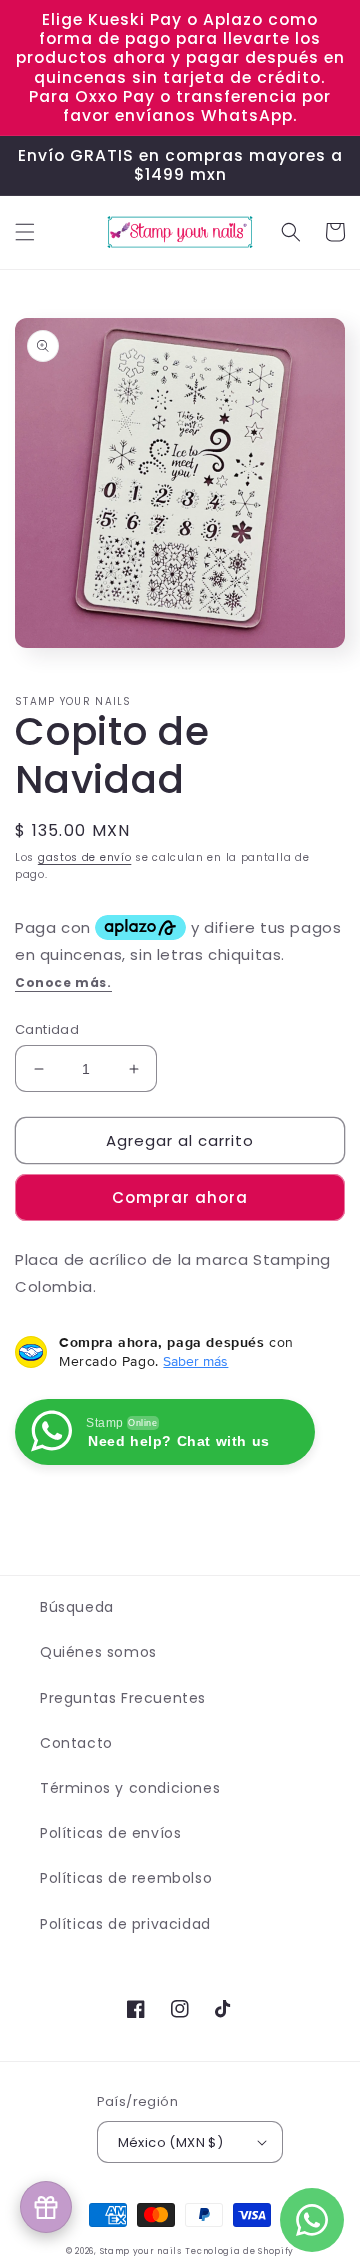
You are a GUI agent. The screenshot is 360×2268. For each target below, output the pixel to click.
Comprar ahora (180, 1197)
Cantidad (47, 1029)
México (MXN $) (171, 2142)
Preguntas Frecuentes (123, 1698)
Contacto (76, 1743)
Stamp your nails (141, 2251)
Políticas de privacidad (125, 1924)
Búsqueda (77, 1607)
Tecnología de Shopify (239, 2251)
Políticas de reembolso (126, 1878)
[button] (25, 232)
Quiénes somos (98, 1652)
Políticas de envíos (110, 1833)
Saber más (195, 1361)
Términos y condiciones (130, 1788)
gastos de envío (85, 857)
